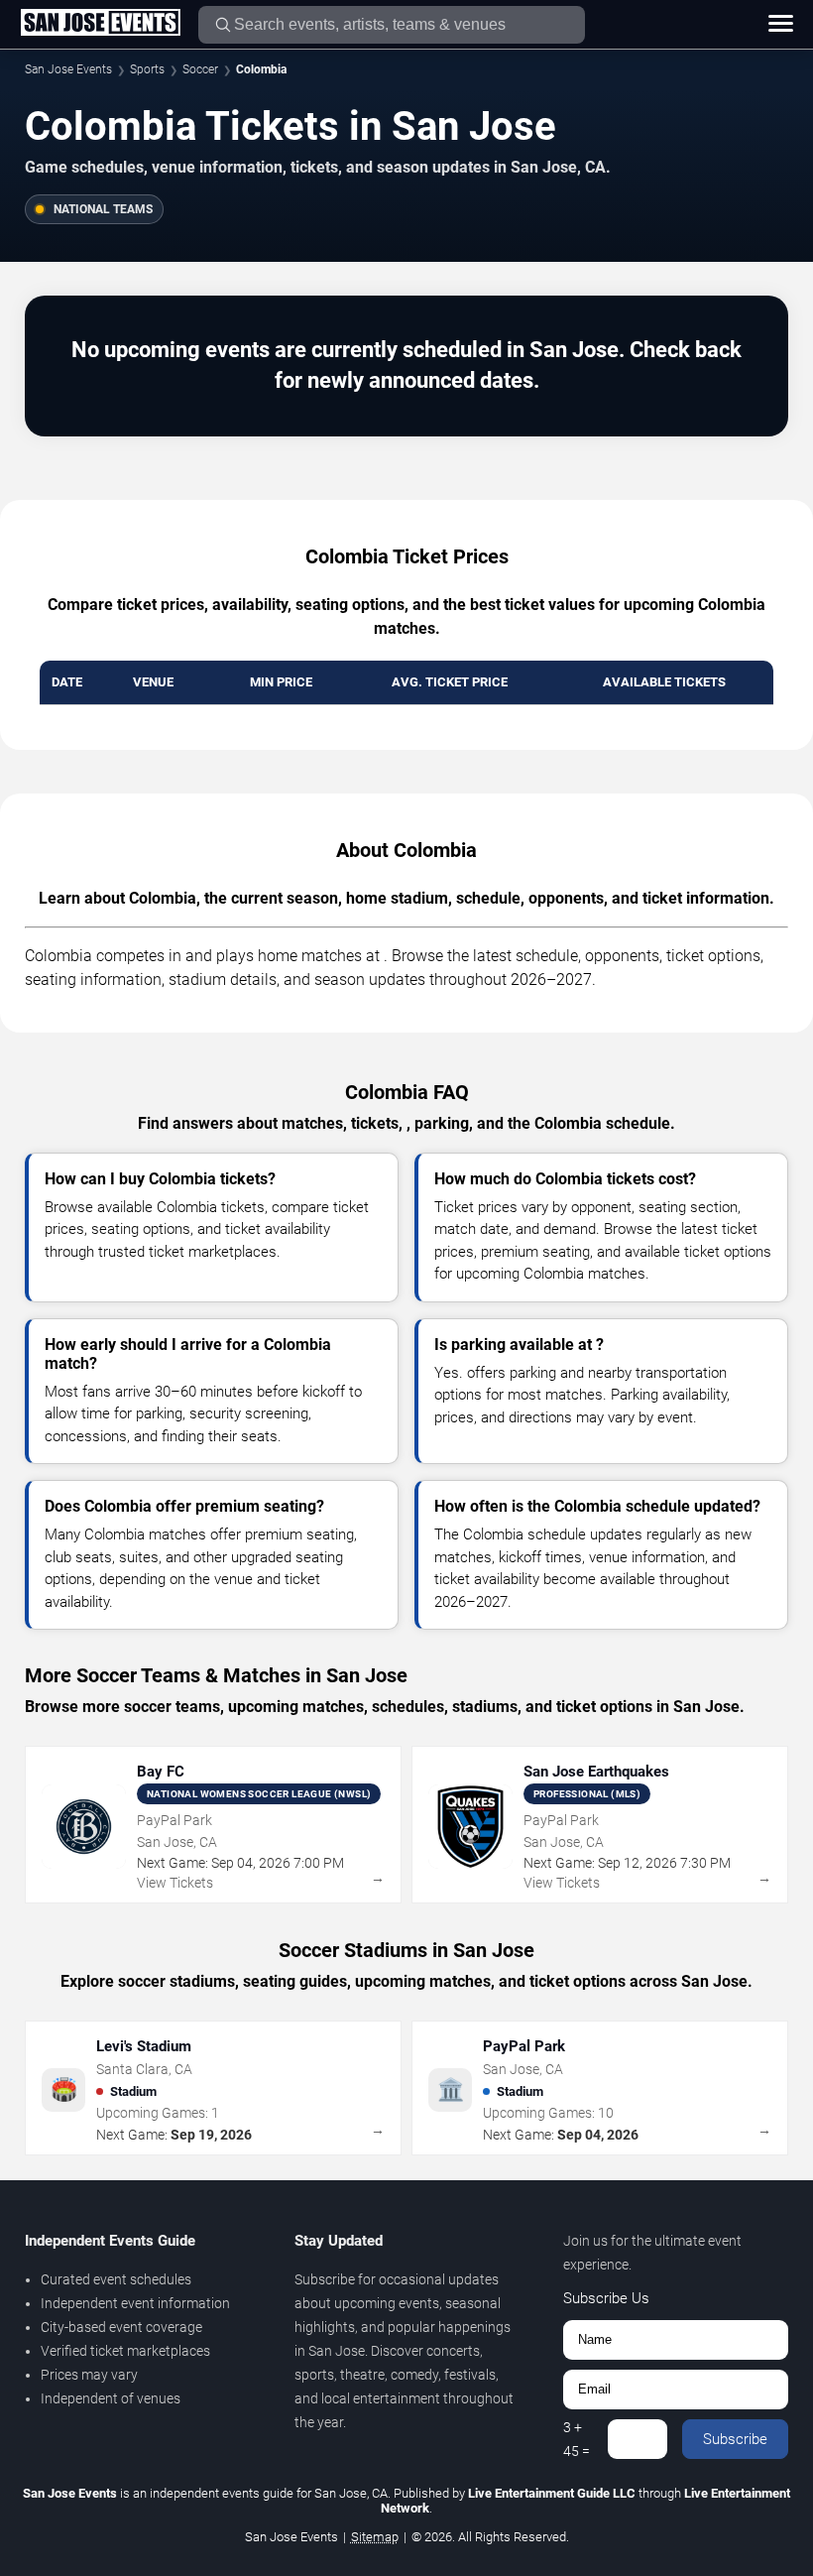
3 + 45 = (577, 2439)
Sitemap (375, 2537)
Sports (147, 69)
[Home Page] (100, 24)
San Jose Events (68, 69)
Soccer (200, 69)
